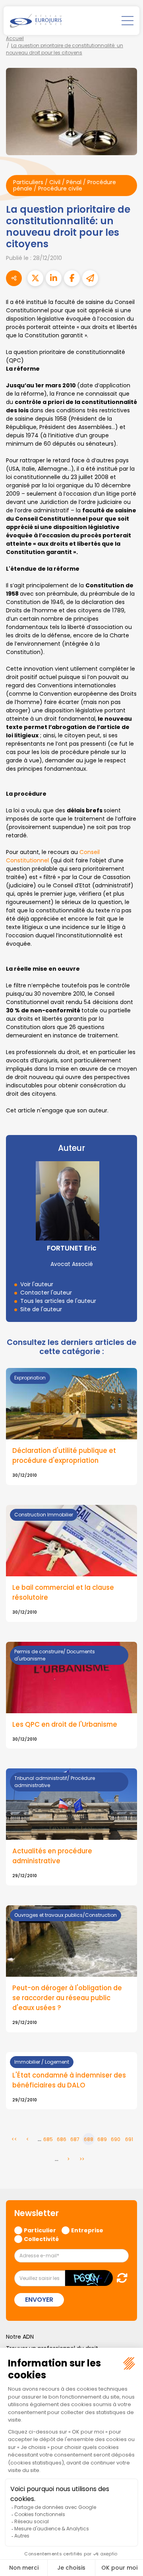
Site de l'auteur (41, 1309)
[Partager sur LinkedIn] (54, 278)
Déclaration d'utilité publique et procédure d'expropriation (64, 1455)
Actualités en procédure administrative (52, 1856)
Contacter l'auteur (46, 1293)
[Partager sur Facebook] (72, 278)
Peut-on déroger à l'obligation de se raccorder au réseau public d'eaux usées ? (67, 1998)
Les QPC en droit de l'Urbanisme (65, 1724)
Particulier (40, 2230)
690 (116, 2139)
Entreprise (87, 2230)
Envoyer (39, 2300)
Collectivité (41, 2239)
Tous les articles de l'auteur (58, 1301)
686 (62, 2139)
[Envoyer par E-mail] (90, 278)
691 (129, 2139)
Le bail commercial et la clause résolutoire (63, 1592)
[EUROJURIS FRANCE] (36, 21)
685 (48, 2139)
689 (102, 2139)
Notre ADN (20, 2337)
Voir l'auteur (37, 1284)
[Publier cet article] (35, 278)
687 (75, 2139)
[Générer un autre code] (120, 2278)
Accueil (15, 38)
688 (89, 2139)
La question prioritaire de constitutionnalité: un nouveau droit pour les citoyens (65, 49)
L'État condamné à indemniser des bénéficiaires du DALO (69, 2080)
